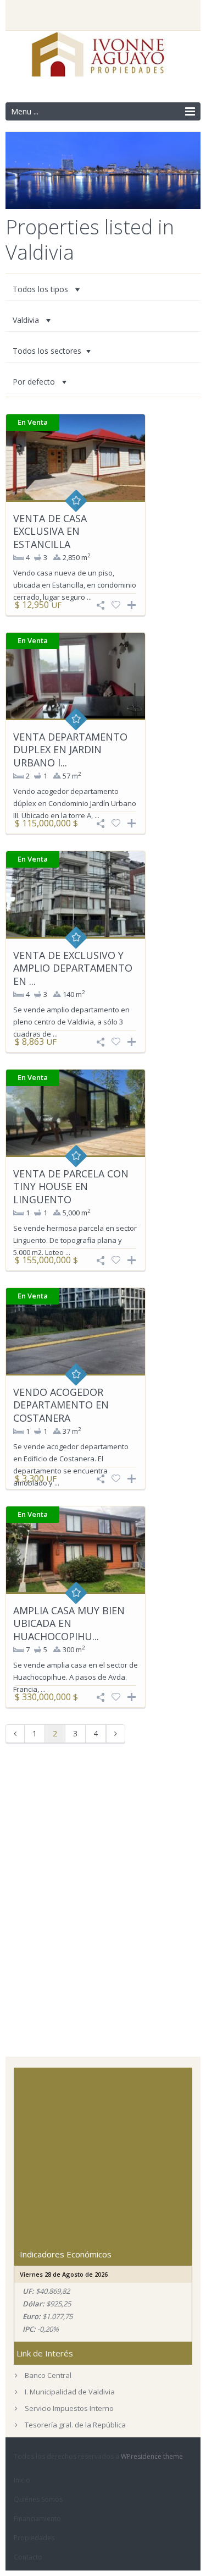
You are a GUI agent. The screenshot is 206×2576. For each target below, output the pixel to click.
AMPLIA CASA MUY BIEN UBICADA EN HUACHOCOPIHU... (69, 1623)
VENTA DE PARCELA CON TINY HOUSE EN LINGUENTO (71, 1186)
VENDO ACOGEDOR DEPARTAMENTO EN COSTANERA (61, 1405)
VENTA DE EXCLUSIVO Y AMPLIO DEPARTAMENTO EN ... (73, 968)
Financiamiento (37, 2519)
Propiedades (34, 2538)
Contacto (28, 2557)
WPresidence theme (152, 2456)
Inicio (22, 2480)
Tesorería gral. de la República (75, 2425)
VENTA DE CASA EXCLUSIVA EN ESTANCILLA (50, 531)
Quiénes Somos (38, 2499)
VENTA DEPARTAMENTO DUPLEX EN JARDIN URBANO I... (70, 750)
